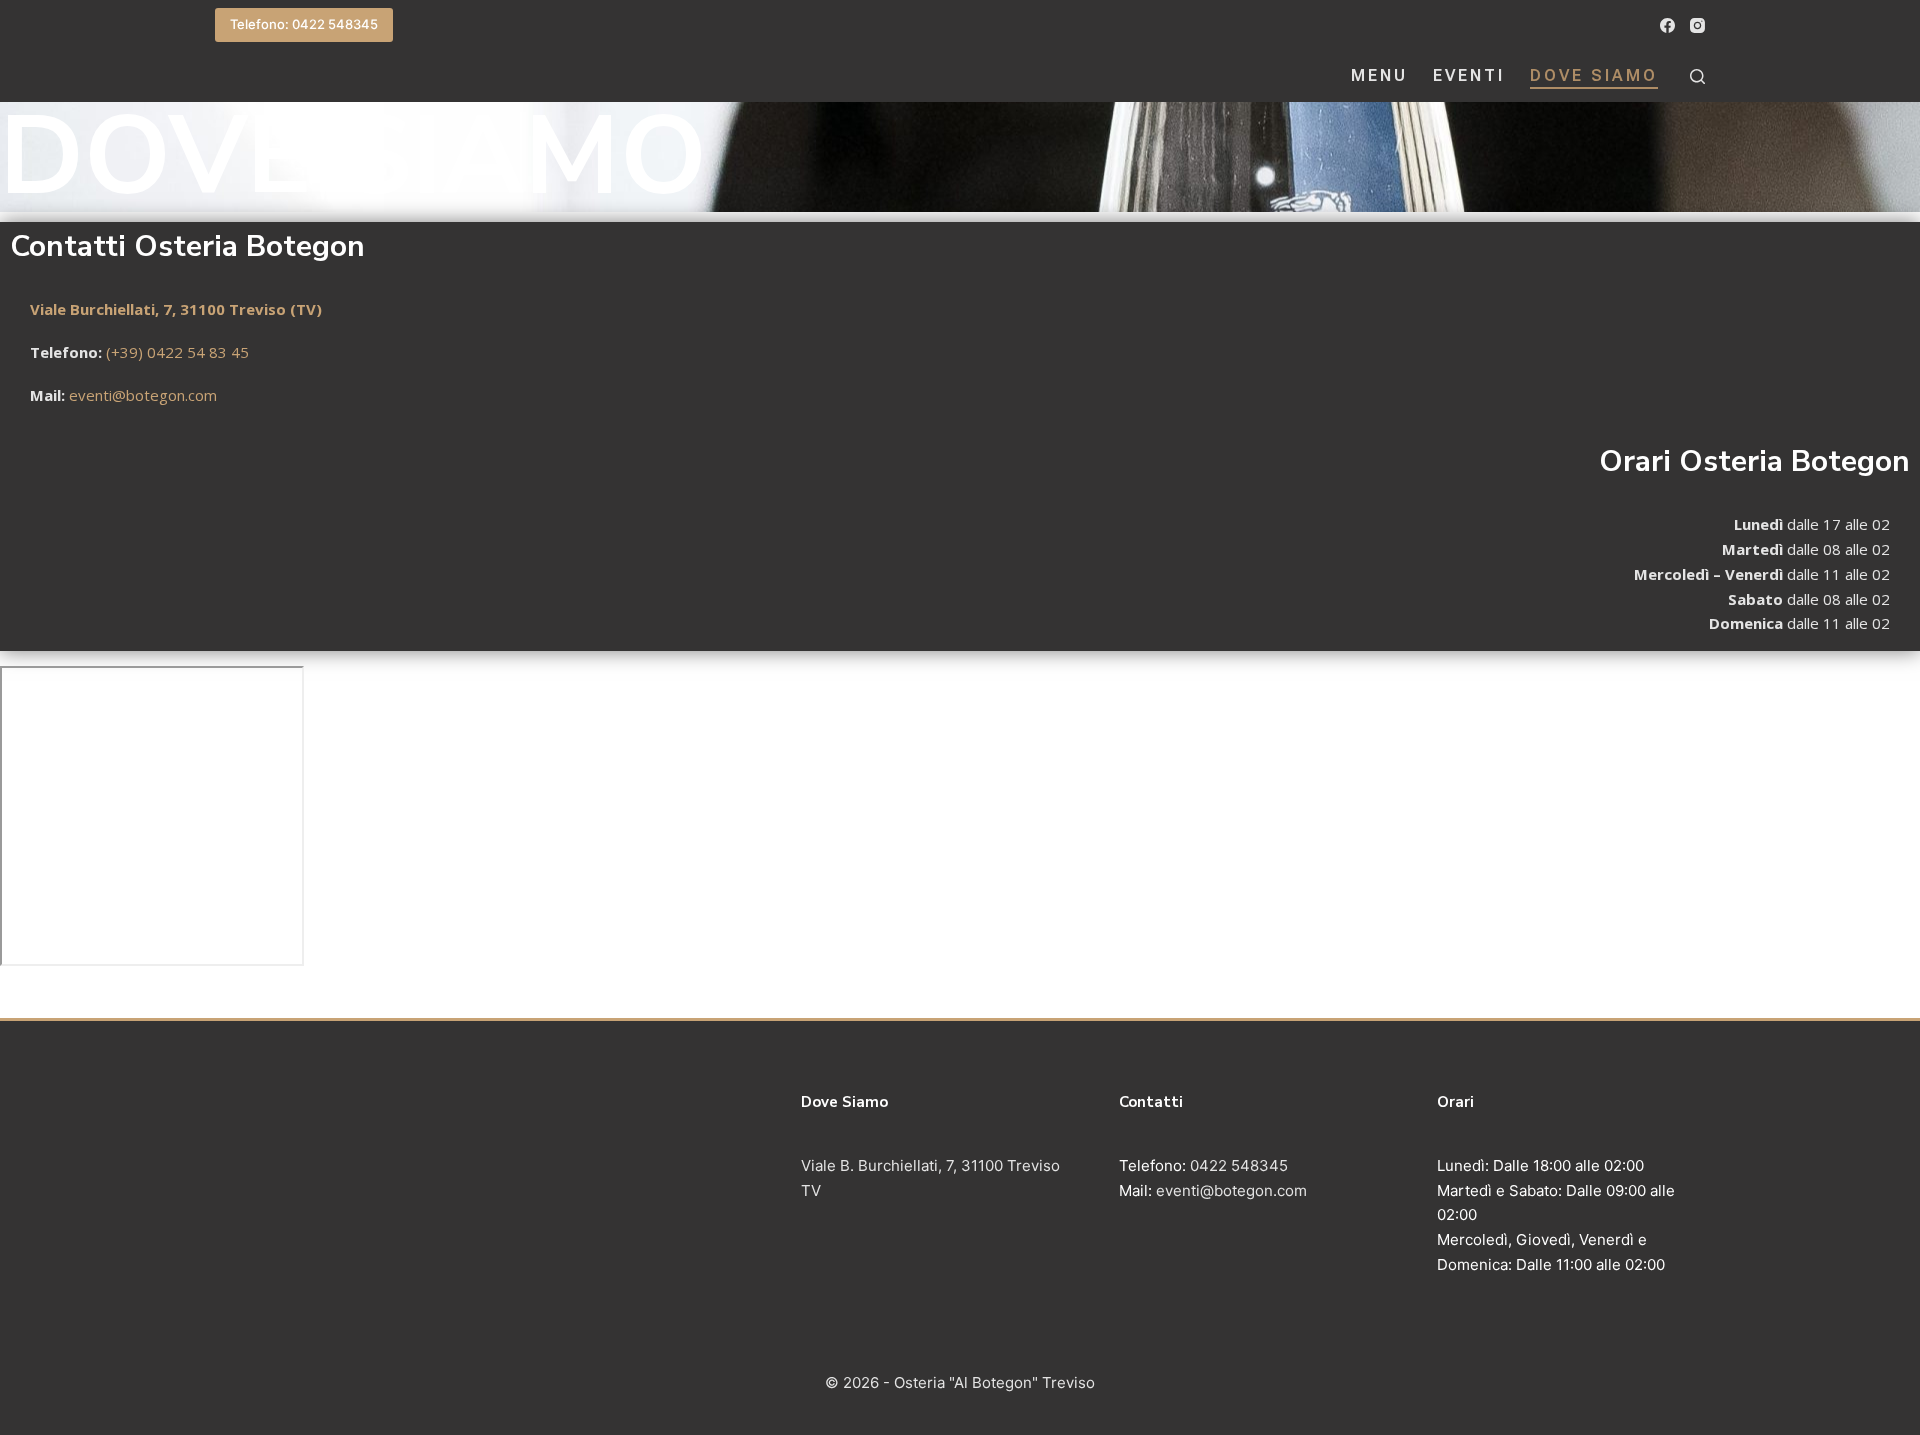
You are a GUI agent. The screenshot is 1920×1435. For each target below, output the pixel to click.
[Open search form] (1697, 76)
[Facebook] (1667, 25)
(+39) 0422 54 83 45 (177, 352)
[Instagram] (1697, 25)
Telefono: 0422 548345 (304, 24)
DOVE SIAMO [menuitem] (1594, 75)
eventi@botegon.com (143, 395)
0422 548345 (1237, 1165)
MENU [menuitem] (1379, 75)
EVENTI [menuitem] (1469, 75)
